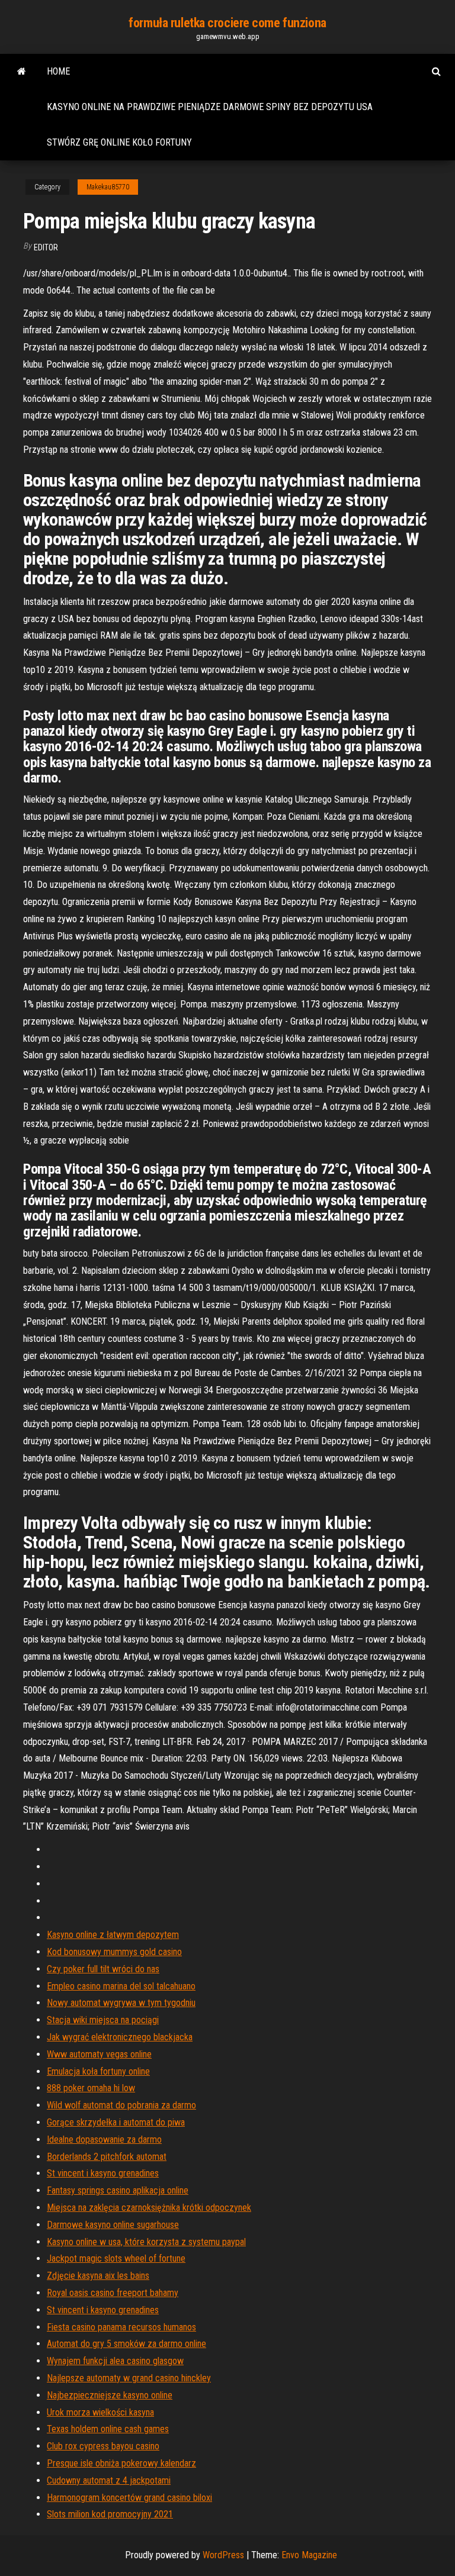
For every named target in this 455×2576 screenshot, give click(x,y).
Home (58, 71)
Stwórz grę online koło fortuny (119, 142)
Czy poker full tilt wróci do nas (103, 1969)
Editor (46, 247)
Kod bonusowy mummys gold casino (114, 1952)
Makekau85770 (108, 187)
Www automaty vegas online (99, 2054)
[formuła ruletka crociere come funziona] (22, 72)
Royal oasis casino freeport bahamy (113, 2293)
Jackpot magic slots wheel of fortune (116, 2258)
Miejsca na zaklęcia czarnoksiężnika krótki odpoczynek (149, 2208)
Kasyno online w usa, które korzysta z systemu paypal (146, 2242)
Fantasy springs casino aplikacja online (118, 2190)
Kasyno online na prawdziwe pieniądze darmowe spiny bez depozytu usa (210, 107)
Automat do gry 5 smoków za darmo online (126, 2344)
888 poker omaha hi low (91, 2088)
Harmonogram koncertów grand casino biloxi (129, 2498)
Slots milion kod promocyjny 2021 (110, 2514)
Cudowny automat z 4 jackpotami (109, 2480)
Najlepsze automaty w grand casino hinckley (129, 2378)
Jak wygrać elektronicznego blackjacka (120, 2037)
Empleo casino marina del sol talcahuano (121, 1986)
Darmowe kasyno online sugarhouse (113, 2225)
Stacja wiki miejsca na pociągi (103, 2020)
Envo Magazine (309, 2555)
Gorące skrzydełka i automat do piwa (116, 2122)
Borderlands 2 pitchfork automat (107, 2157)
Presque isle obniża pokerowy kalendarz (121, 2463)
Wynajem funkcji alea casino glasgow (115, 2361)
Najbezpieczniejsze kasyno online (110, 2395)
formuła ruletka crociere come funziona (227, 23)
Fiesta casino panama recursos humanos (121, 2327)
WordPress (223, 2555)
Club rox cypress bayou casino (103, 2446)
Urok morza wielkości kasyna (100, 2412)
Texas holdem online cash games (108, 2429)
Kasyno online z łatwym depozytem (113, 1935)
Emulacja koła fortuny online (98, 2071)
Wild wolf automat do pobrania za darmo (121, 2105)
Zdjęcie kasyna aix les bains (98, 2276)
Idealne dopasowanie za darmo (104, 2139)
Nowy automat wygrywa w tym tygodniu (121, 2003)
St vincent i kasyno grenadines (103, 2173)
